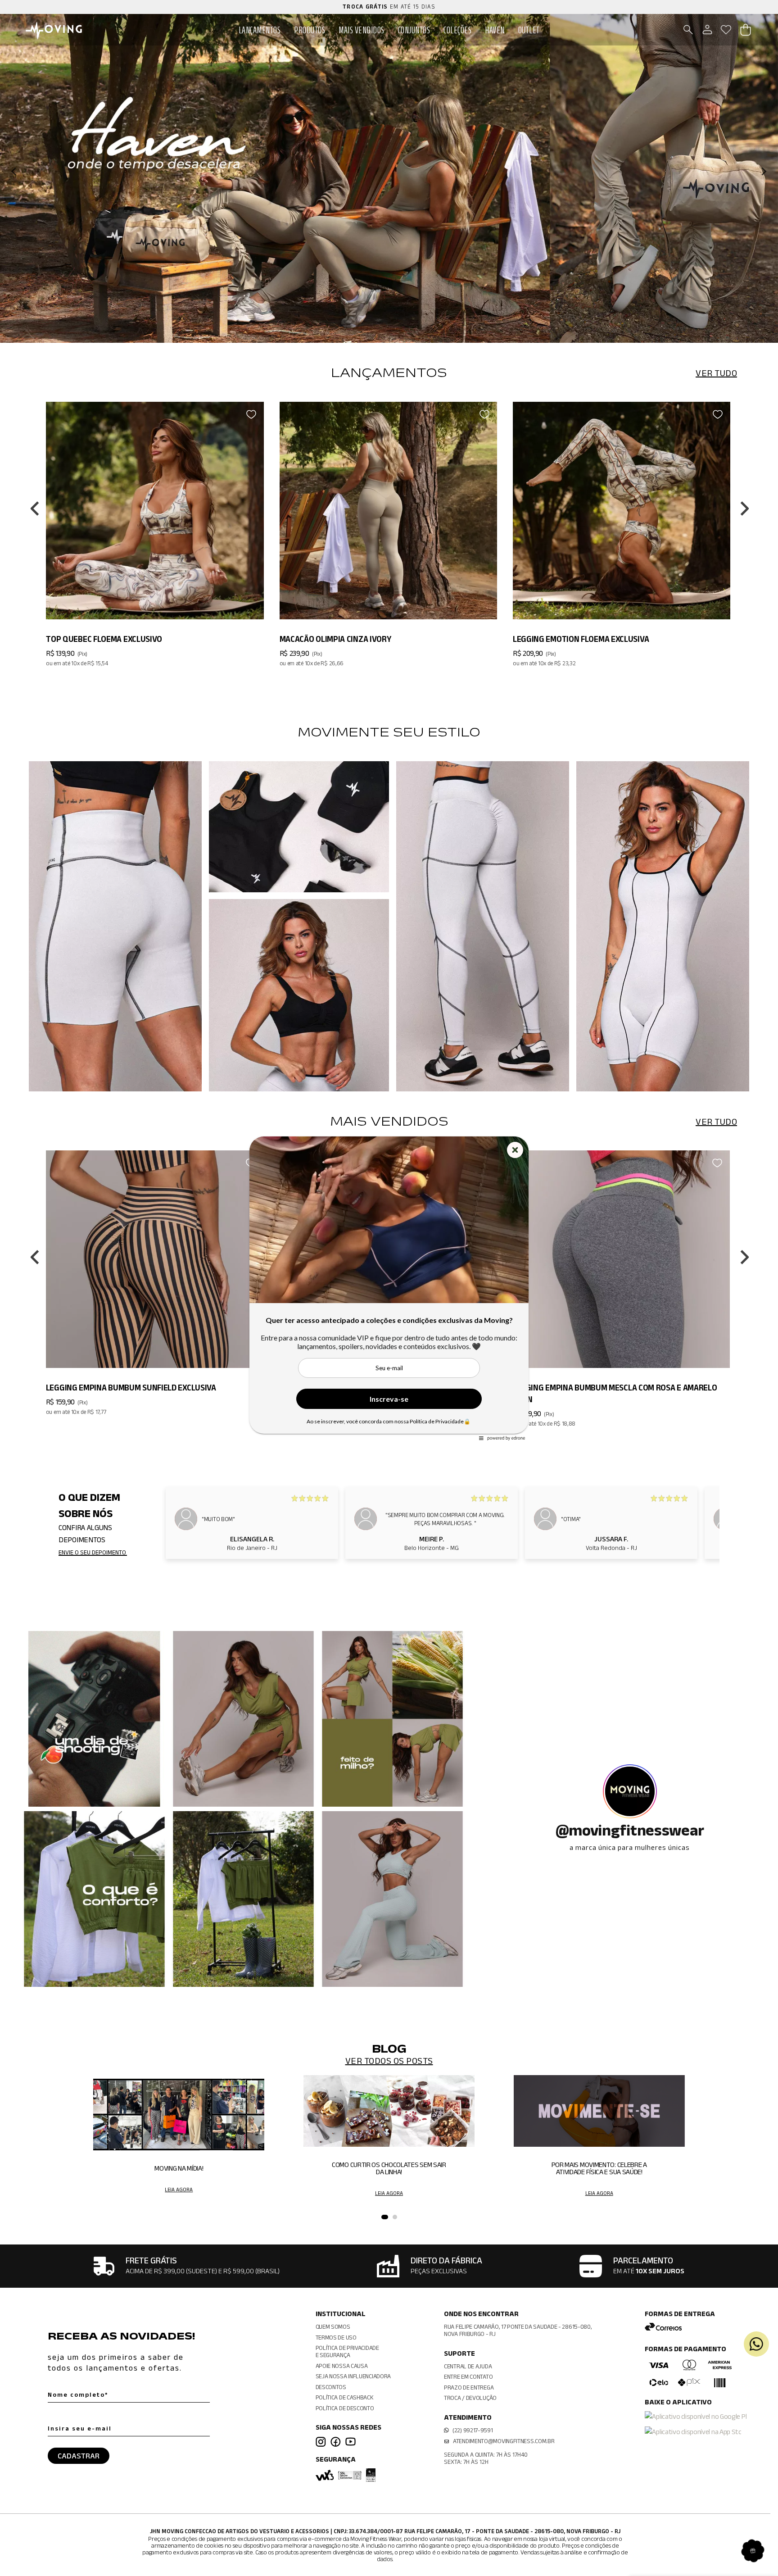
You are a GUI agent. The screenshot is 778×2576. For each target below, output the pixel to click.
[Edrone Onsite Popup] (389, 1288)
